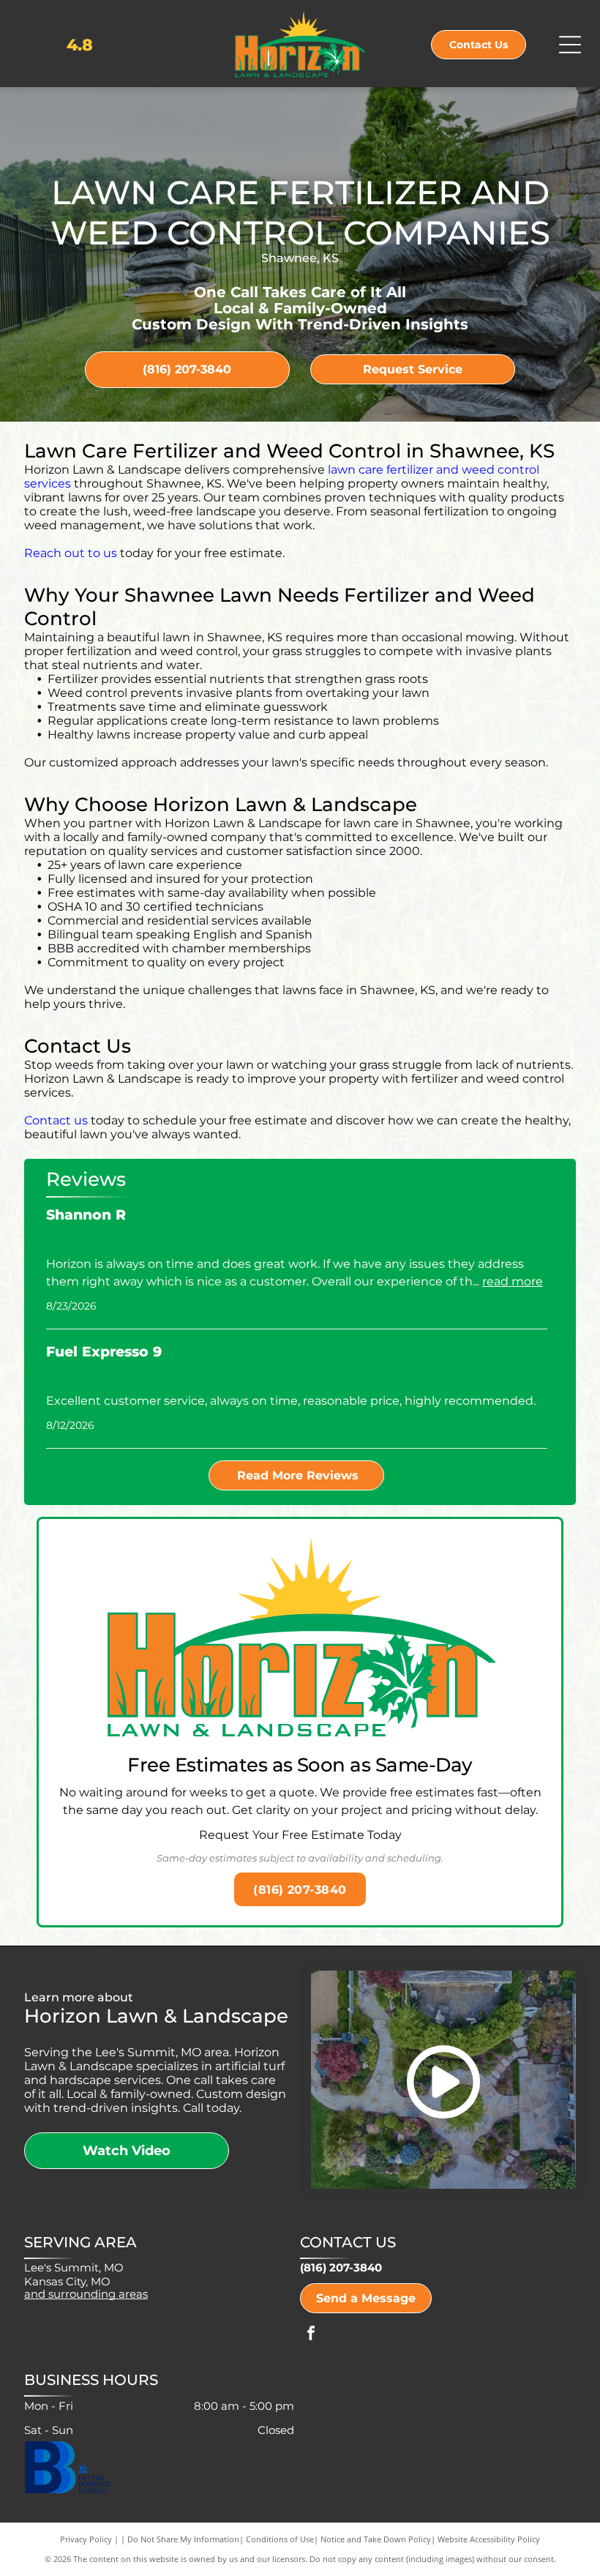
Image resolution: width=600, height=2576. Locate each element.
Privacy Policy (86, 2539)
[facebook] (311, 2335)
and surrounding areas (86, 2294)
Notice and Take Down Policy (376, 2539)
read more (513, 1281)
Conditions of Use (280, 2539)
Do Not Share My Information (183, 2539)
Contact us (56, 1120)
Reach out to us (71, 553)
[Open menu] (570, 45)
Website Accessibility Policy (489, 2539)
